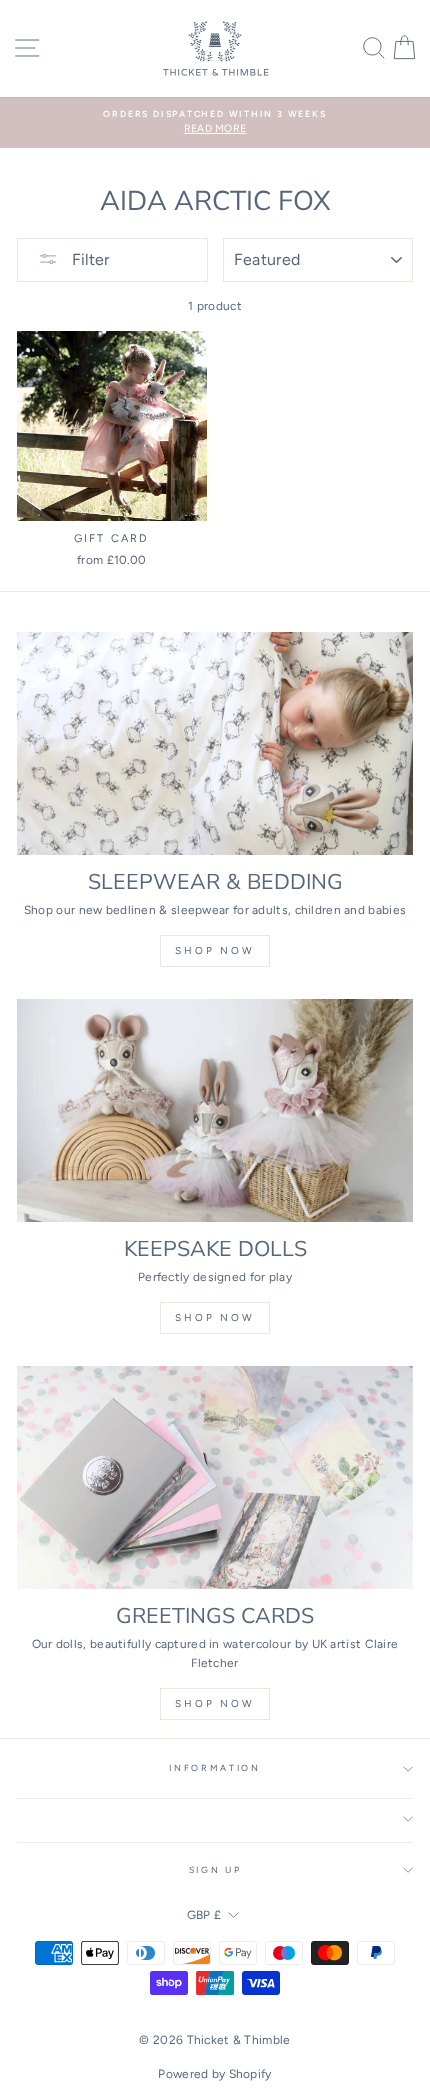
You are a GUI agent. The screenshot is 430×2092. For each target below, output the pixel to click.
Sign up (215, 1870)
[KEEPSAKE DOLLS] (215, 1110)
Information (214, 1768)
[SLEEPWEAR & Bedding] (215, 743)
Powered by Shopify (214, 2074)
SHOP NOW (215, 1317)
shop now (215, 950)
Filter (88, 259)
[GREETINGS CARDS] (215, 1477)
